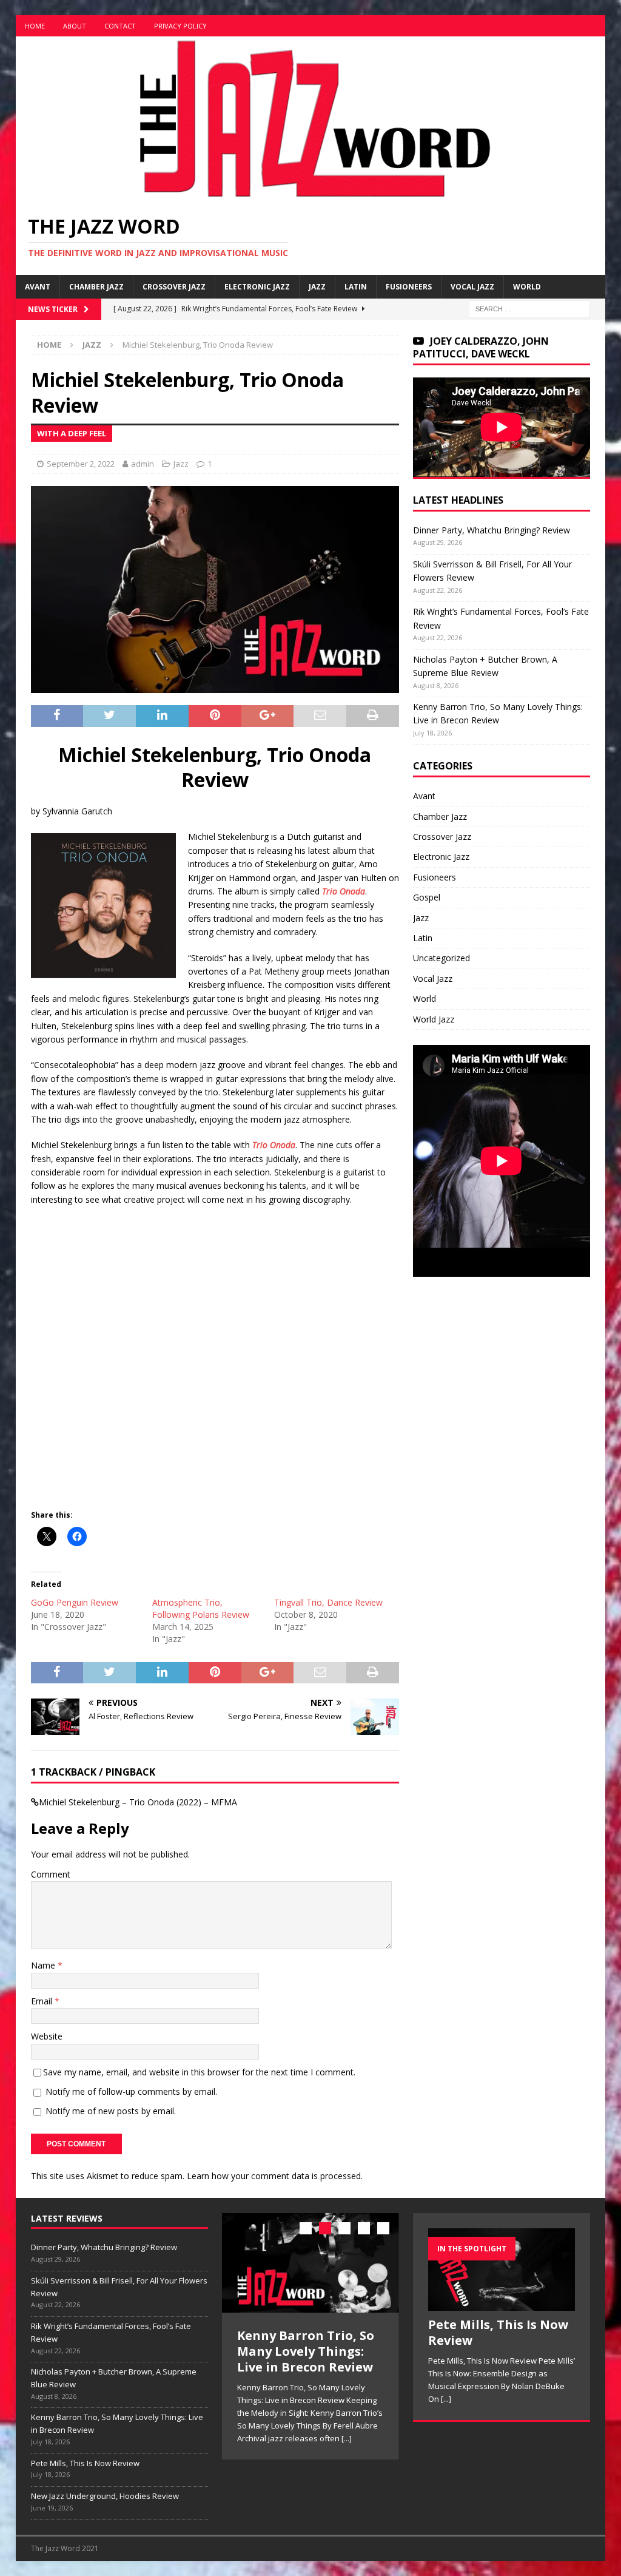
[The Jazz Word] (311, 194)
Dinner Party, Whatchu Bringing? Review (492, 530)
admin (143, 464)
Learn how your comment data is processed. (275, 2176)
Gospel (427, 897)
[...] (347, 2438)
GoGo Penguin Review (75, 1602)
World (527, 287)
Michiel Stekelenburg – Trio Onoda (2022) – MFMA (138, 1802)
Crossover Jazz (174, 287)
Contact (120, 26)
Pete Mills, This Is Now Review (85, 2463)
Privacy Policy (180, 26)
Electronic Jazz (257, 287)
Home (35, 26)
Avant (38, 287)
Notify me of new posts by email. (111, 2111)
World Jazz (434, 1019)
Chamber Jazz (96, 287)
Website (47, 2036)
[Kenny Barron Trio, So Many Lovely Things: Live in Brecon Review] (310, 2263)
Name (44, 1965)
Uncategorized (441, 958)
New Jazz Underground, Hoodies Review (105, 2496)
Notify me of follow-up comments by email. (131, 2091)
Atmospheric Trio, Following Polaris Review (201, 1608)
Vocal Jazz (472, 287)
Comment (51, 1874)
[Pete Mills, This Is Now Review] (502, 2270)
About (75, 26)
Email (43, 2001)
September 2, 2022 (81, 464)
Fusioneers (409, 287)
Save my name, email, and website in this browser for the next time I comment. (199, 2072)
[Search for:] (529, 309)
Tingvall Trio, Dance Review (328, 1602)
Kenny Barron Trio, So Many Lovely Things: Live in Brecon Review (306, 2351)
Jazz (317, 287)
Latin (356, 287)
